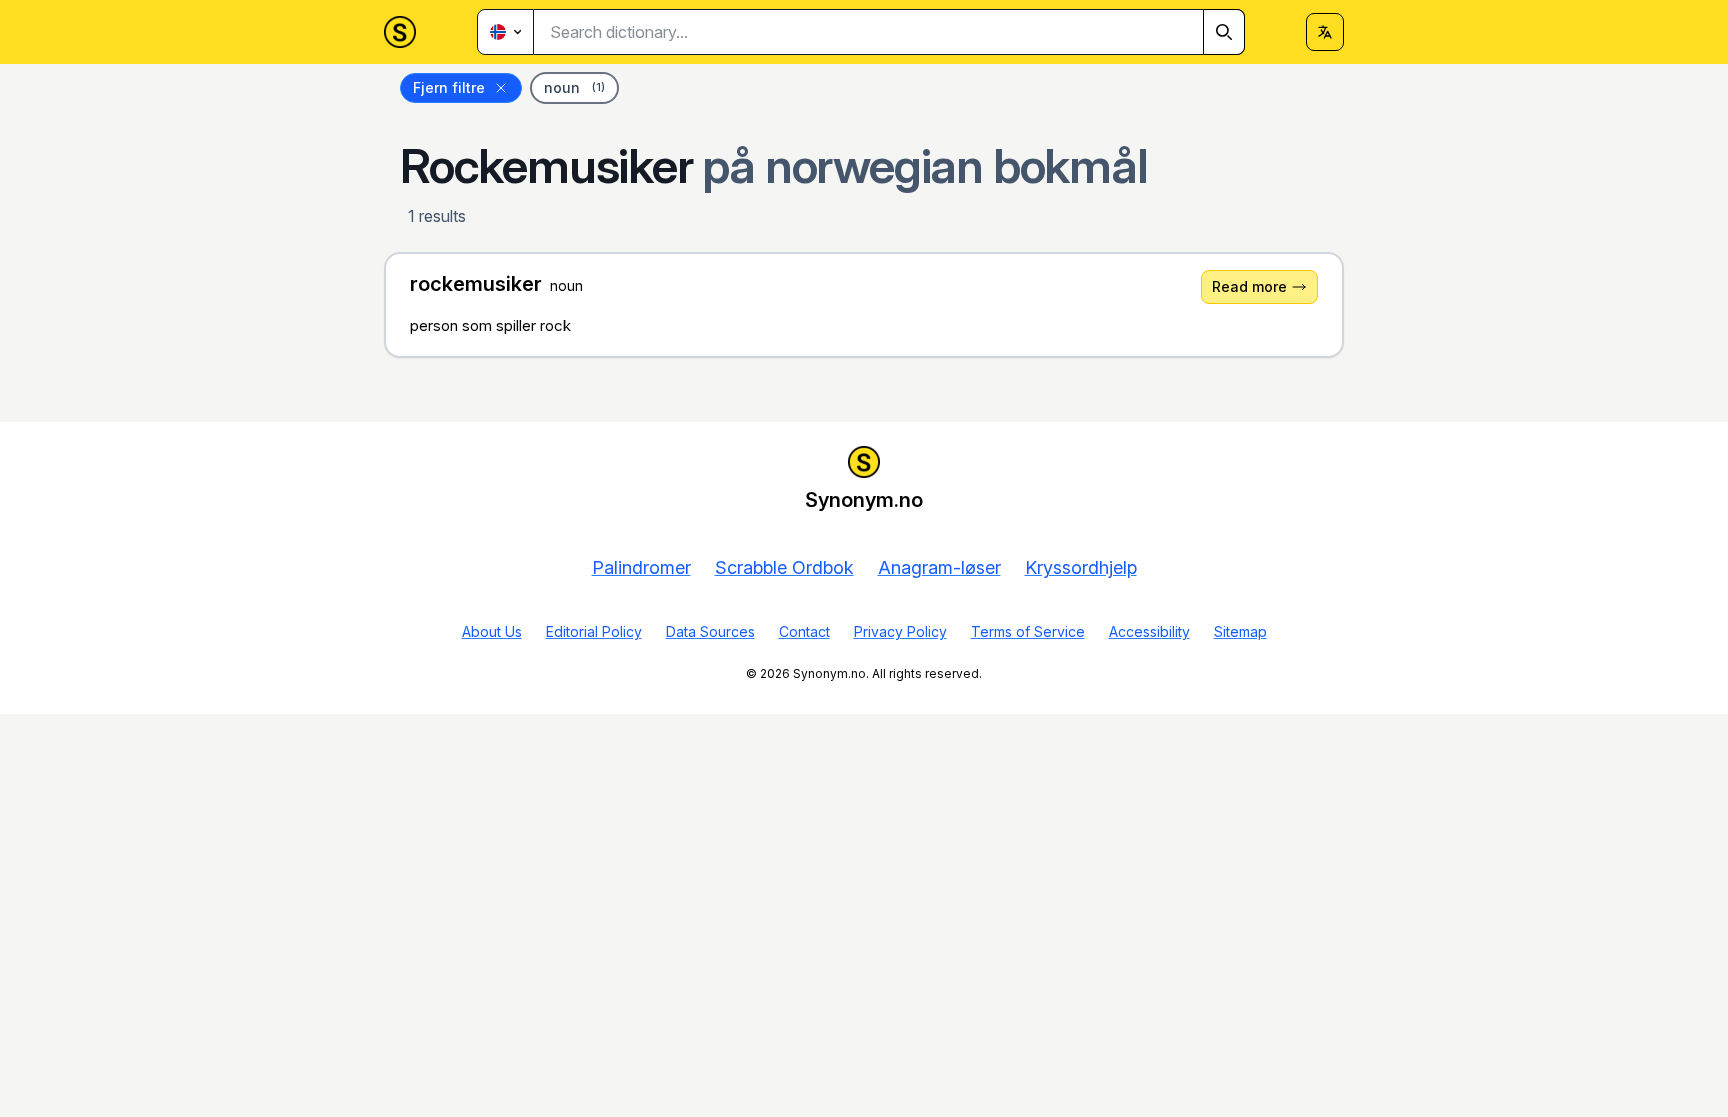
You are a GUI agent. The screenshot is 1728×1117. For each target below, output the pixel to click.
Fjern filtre (449, 87)
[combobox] (889, 32)
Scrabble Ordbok (784, 567)
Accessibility (1149, 631)
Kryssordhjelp (1081, 567)
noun (574, 87)
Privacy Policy (900, 631)
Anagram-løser (939, 567)
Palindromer (641, 567)
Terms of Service (1028, 631)
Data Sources (710, 631)
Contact (804, 631)
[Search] (1224, 32)
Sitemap (1240, 631)
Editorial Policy (594, 631)
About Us (492, 631)
